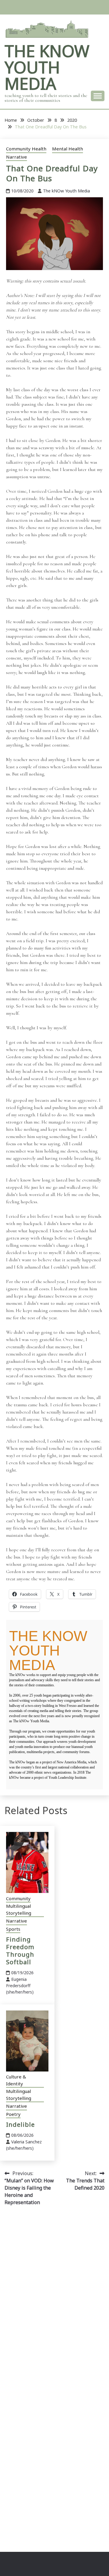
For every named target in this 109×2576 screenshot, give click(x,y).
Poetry (13, 2114)
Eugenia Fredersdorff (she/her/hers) (20, 1986)
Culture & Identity (16, 2080)
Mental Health (68, 149)
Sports (13, 1929)
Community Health (26, 149)
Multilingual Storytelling (19, 1909)
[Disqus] (54, 2296)
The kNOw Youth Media (47, 67)
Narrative (17, 157)
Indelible (20, 2125)
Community (18, 1898)
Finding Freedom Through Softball (20, 1951)
